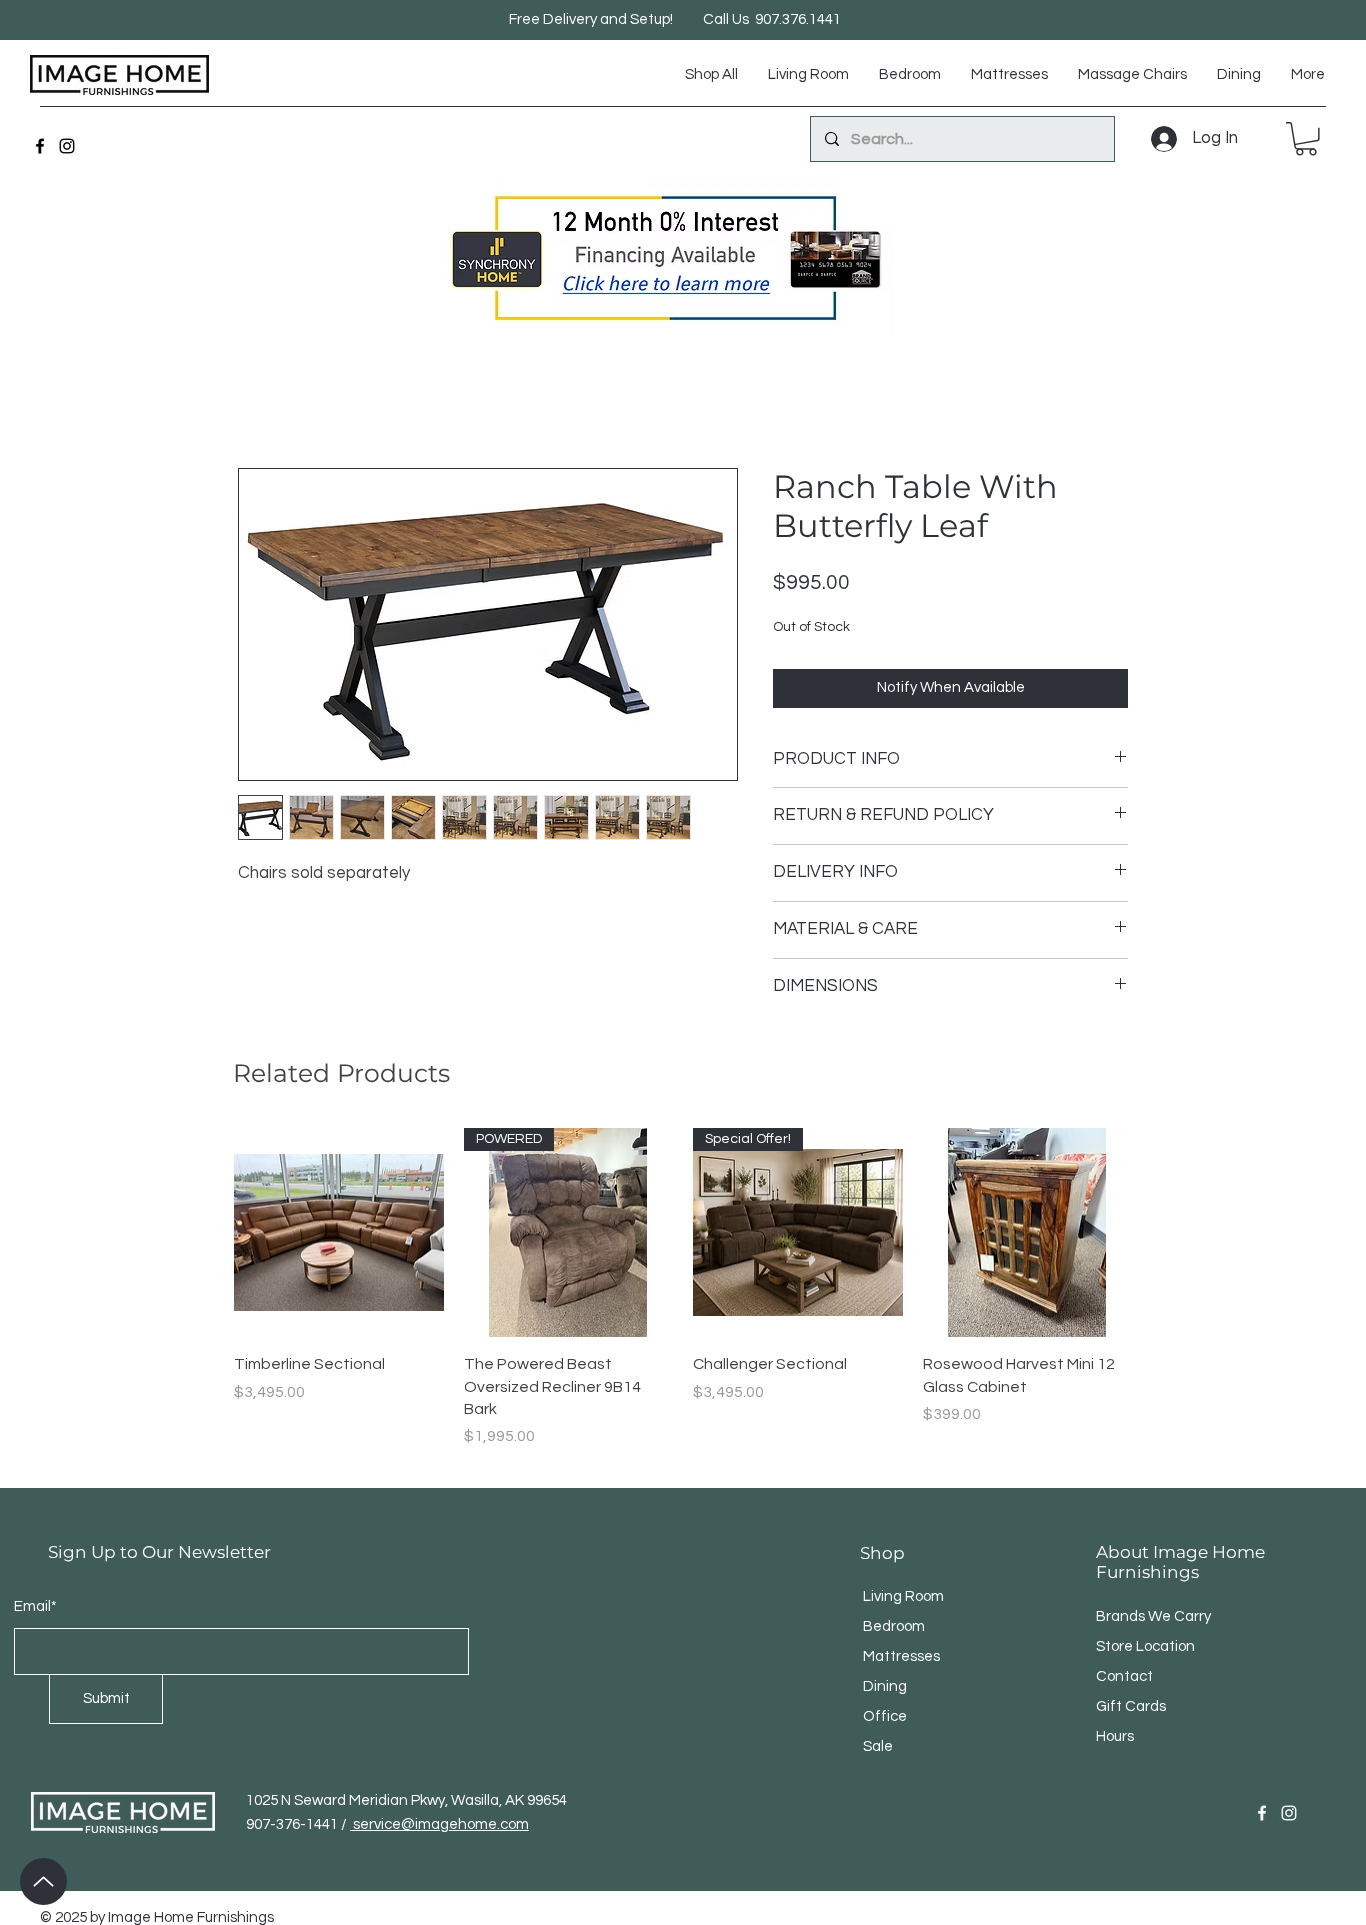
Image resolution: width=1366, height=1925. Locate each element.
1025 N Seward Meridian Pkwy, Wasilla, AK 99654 (406, 1755)
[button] (1306, 139)
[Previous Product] (205, 1232)
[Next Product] (1161, 1232)
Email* (35, 1561)
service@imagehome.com (439, 1779)
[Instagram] (67, 146)
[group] (683, 1277)
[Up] (43, 1881)
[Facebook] (40, 146)
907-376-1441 (293, 1779)
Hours (1115, 1691)
